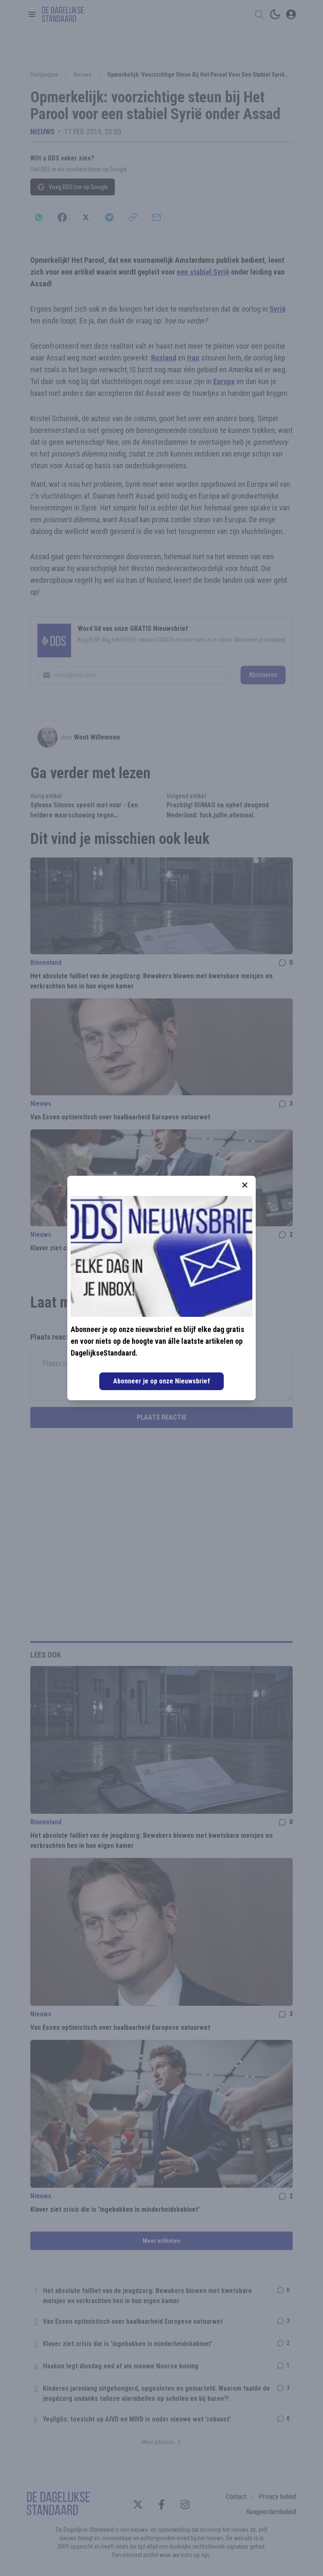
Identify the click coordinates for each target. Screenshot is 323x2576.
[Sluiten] (245, 1185)
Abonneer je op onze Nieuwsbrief (161, 1381)
